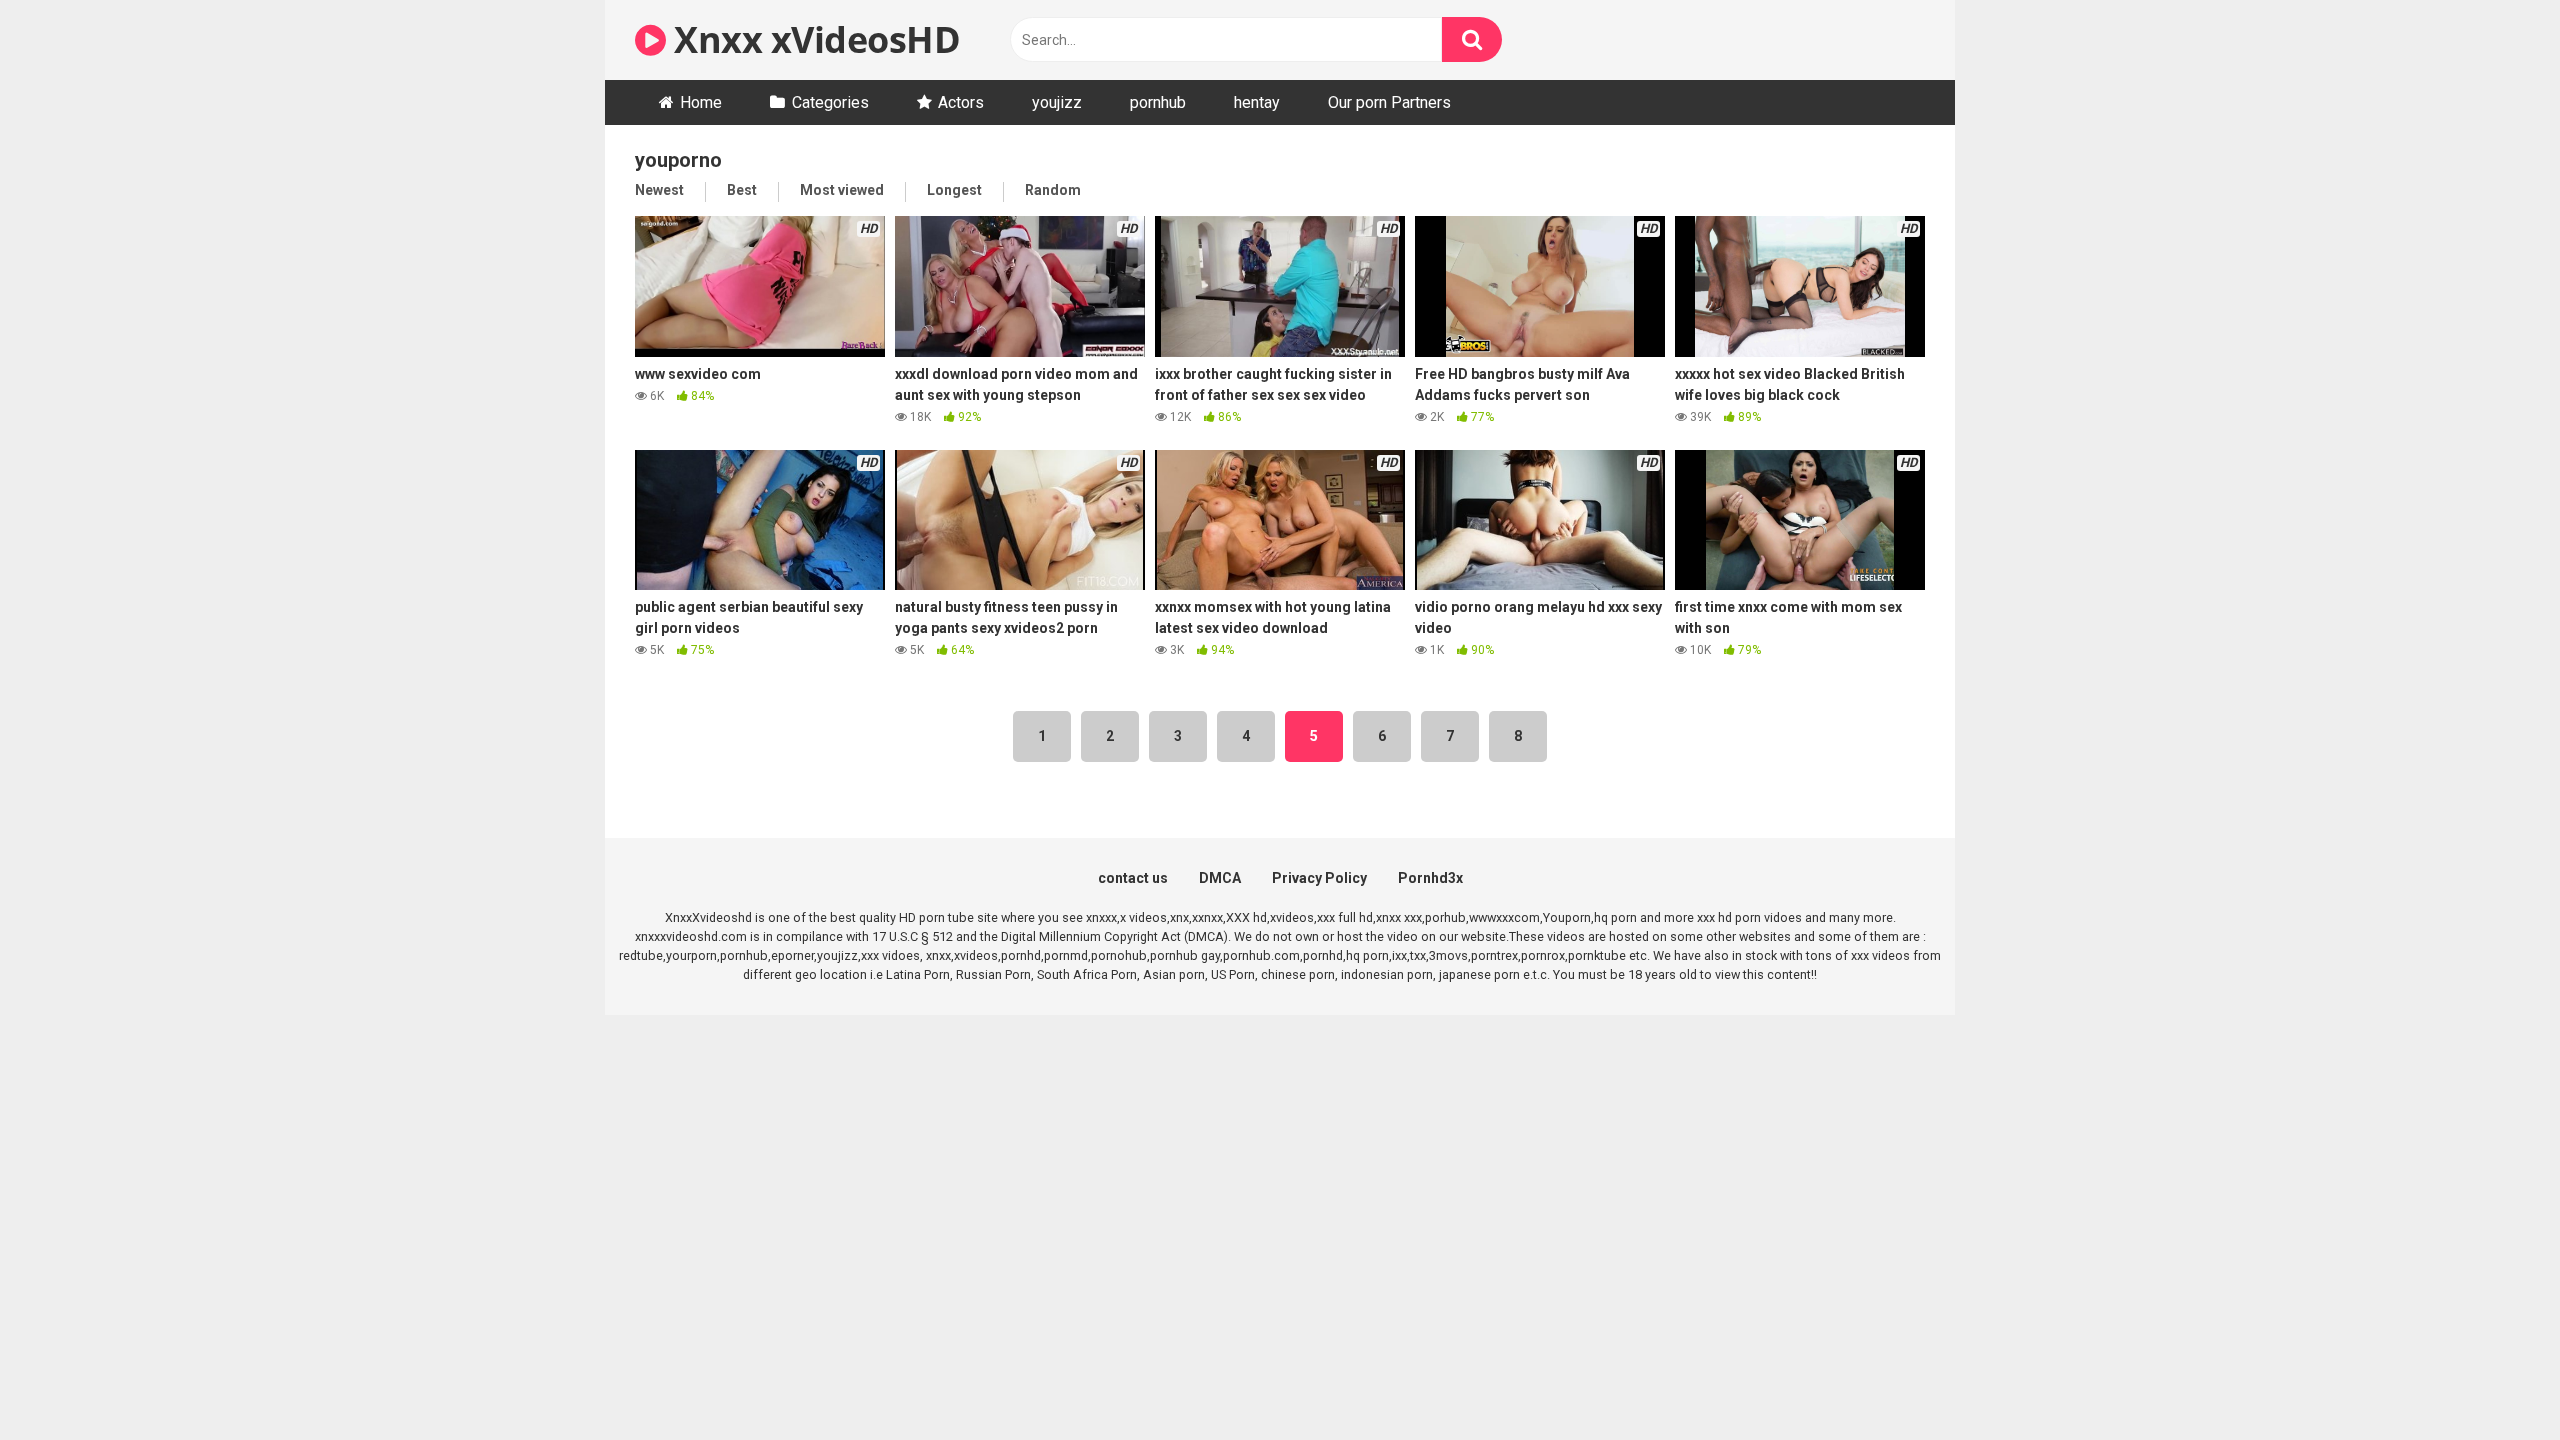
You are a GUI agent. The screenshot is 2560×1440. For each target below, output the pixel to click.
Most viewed (842, 190)
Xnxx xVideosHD (813, 39)
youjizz (1057, 102)
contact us (1133, 878)
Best (742, 190)
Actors (961, 102)
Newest (659, 190)
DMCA (1220, 878)
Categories (830, 102)
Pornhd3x (1430, 878)
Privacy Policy (1319, 878)
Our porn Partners (1389, 102)
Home (701, 102)
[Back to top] (2493, 1379)
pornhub (1158, 102)
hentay (1257, 102)
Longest (954, 190)
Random (1053, 190)
